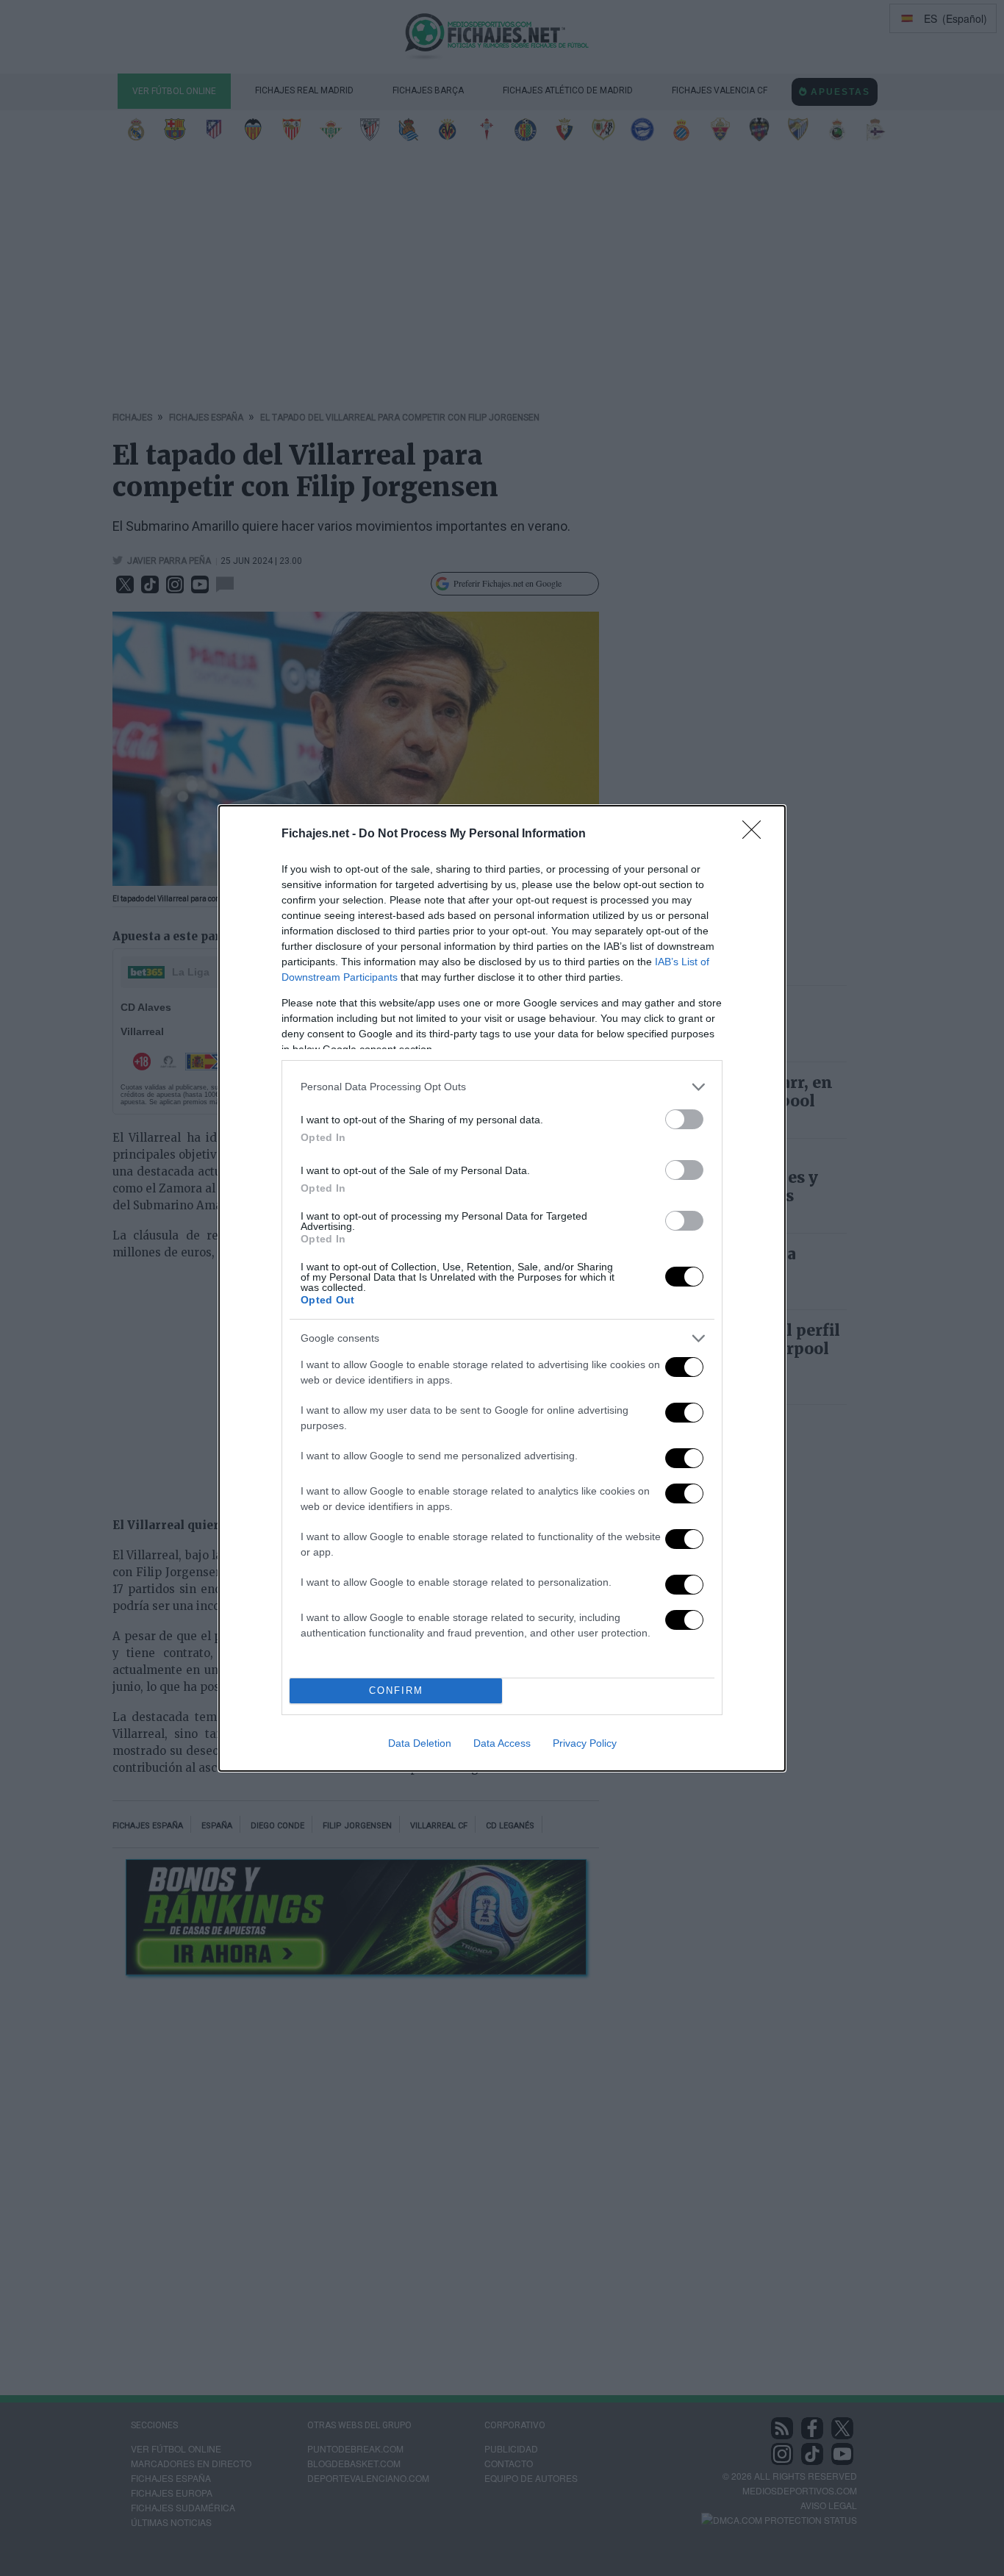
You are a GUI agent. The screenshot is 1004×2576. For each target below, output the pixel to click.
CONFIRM (396, 1690)
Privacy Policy (585, 1743)
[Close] (756, 834)
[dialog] (502, 1288)
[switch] (684, 1119)
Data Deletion (420, 1743)
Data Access (502, 1743)
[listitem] (502, 1087)
